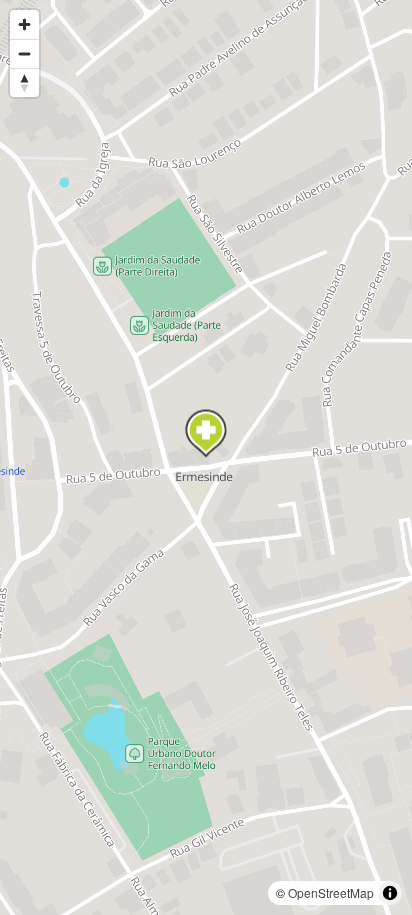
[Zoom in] (24, 24)
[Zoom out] (24, 53)
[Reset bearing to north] (24, 82)
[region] (206, 457)
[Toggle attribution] (390, 893)
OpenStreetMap (331, 892)
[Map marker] (206, 434)
